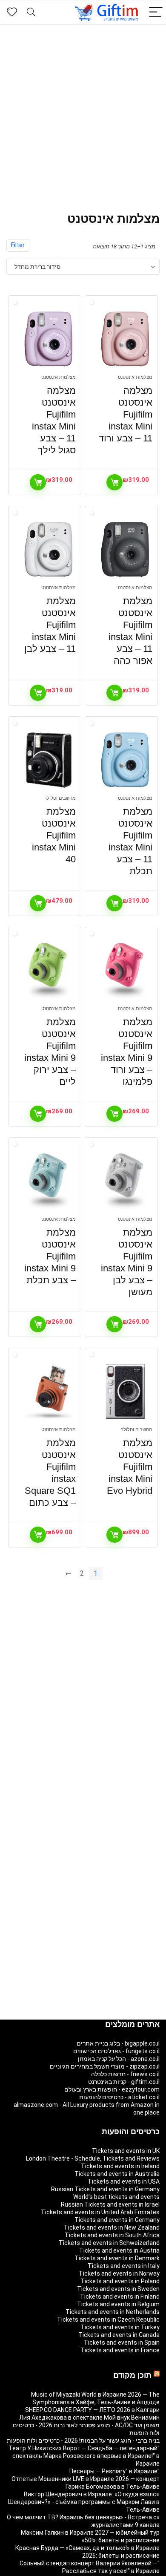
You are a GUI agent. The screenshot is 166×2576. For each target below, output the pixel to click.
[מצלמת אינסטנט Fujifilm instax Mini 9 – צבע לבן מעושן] (125, 1181)
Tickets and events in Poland (120, 2281)
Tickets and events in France (120, 2350)
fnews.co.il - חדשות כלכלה (125, 2074)
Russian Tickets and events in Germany (105, 2189)
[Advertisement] (83, 112)
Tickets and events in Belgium (118, 2304)
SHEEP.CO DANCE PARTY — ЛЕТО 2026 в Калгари (92, 2410)
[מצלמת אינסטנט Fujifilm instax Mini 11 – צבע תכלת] (125, 760)
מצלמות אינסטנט (135, 377)
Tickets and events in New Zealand (112, 2227)
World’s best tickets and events (116, 2197)
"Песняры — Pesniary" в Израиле (114, 2471)
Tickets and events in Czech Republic (108, 2320)
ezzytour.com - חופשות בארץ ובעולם (112, 2089)
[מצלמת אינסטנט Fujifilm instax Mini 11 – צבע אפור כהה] (125, 550)
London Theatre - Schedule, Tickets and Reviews (93, 2158)
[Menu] (156, 13)
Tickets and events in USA (124, 2181)
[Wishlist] (12, 12)
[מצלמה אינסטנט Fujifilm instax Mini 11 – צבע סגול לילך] (49, 339)
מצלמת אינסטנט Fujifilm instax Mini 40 (54, 835)
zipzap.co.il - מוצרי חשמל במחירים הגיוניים (105, 2066)
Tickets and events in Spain (122, 2343)
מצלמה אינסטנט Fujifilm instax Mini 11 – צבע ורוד (126, 414)
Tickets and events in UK (126, 2151)
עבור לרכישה (114, 482)
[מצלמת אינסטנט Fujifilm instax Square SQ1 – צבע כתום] (49, 1392)
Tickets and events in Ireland (120, 2166)
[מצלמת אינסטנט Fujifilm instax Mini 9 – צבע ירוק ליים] (49, 971)
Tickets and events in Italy (124, 2266)
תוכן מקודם (132, 2375)
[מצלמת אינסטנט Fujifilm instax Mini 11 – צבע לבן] (49, 550)
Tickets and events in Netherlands (113, 2312)
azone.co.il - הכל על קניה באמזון (119, 2059)
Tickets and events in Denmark (117, 2258)
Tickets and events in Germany (117, 2220)
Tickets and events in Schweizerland (109, 2243)
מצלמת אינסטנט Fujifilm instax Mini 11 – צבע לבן (50, 625)
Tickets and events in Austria (119, 2250)
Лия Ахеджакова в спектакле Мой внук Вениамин (89, 2418)
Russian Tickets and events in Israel (110, 2204)
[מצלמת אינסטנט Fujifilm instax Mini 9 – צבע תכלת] (49, 1181)
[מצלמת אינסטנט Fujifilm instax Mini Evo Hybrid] (125, 1392)
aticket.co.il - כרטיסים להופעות (119, 2097)
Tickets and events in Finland (120, 2297)
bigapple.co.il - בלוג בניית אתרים (118, 2043)
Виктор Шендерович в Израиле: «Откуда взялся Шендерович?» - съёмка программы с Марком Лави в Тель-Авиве (84, 2502)
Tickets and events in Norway (119, 2273)
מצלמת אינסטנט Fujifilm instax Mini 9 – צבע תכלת (50, 1256)
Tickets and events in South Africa (112, 2235)
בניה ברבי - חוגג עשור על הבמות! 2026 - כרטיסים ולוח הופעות (83, 2441)
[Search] (31, 13)
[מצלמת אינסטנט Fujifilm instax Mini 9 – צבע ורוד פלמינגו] (125, 971)
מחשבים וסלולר (60, 798)
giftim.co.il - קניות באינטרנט (124, 2082)
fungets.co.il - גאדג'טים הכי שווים (116, 2051)
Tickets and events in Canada (119, 2335)
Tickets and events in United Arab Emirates (100, 2212)
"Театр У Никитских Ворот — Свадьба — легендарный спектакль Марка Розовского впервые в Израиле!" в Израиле (84, 2456)
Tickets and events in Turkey (120, 2327)
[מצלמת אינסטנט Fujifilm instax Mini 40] (49, 760)
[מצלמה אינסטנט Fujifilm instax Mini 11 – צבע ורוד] (125, 339)
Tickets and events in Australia (117, 2174)
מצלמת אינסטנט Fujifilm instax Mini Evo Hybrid (130, 1467)
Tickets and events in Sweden (118, 2289)
